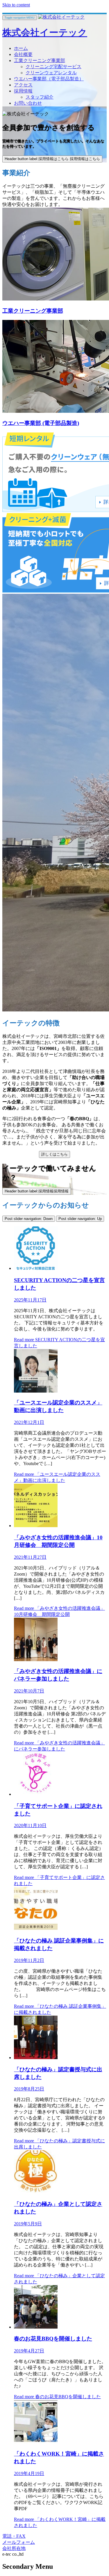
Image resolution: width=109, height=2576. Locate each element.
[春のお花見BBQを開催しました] (36, 2327)
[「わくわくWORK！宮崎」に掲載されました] (36, 2442)
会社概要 (23, 54)
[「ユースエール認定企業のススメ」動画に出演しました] (36, 1391)
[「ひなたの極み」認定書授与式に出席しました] (36, 2058)
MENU (20, 18)
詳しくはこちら (54, 1154)
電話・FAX (14, 2536)
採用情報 (23, 91)
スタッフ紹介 (40, 97)
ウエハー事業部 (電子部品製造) (41, 423)
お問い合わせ (28, 103)
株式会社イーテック (45, 32)
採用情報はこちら (52, 159)
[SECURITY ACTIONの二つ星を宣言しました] (36, 1268)
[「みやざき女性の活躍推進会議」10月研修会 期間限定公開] (36, 1526)
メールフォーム (19, 2542)
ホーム (21, 48)
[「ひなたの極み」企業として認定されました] (36, 2192)
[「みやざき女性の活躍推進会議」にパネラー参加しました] (36, 1660)
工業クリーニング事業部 (40, 60)
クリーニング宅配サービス (53, 67)
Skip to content (16, 5)
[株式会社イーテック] (61, 17)
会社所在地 (14, 2548)
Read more (57, 2397)
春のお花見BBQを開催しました (53, 2339)
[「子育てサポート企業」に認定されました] (36, 1794)
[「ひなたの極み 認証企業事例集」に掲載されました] (36, 1929)
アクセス (23, 85)
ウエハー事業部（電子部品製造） (49, 79)
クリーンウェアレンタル (51, 73)
